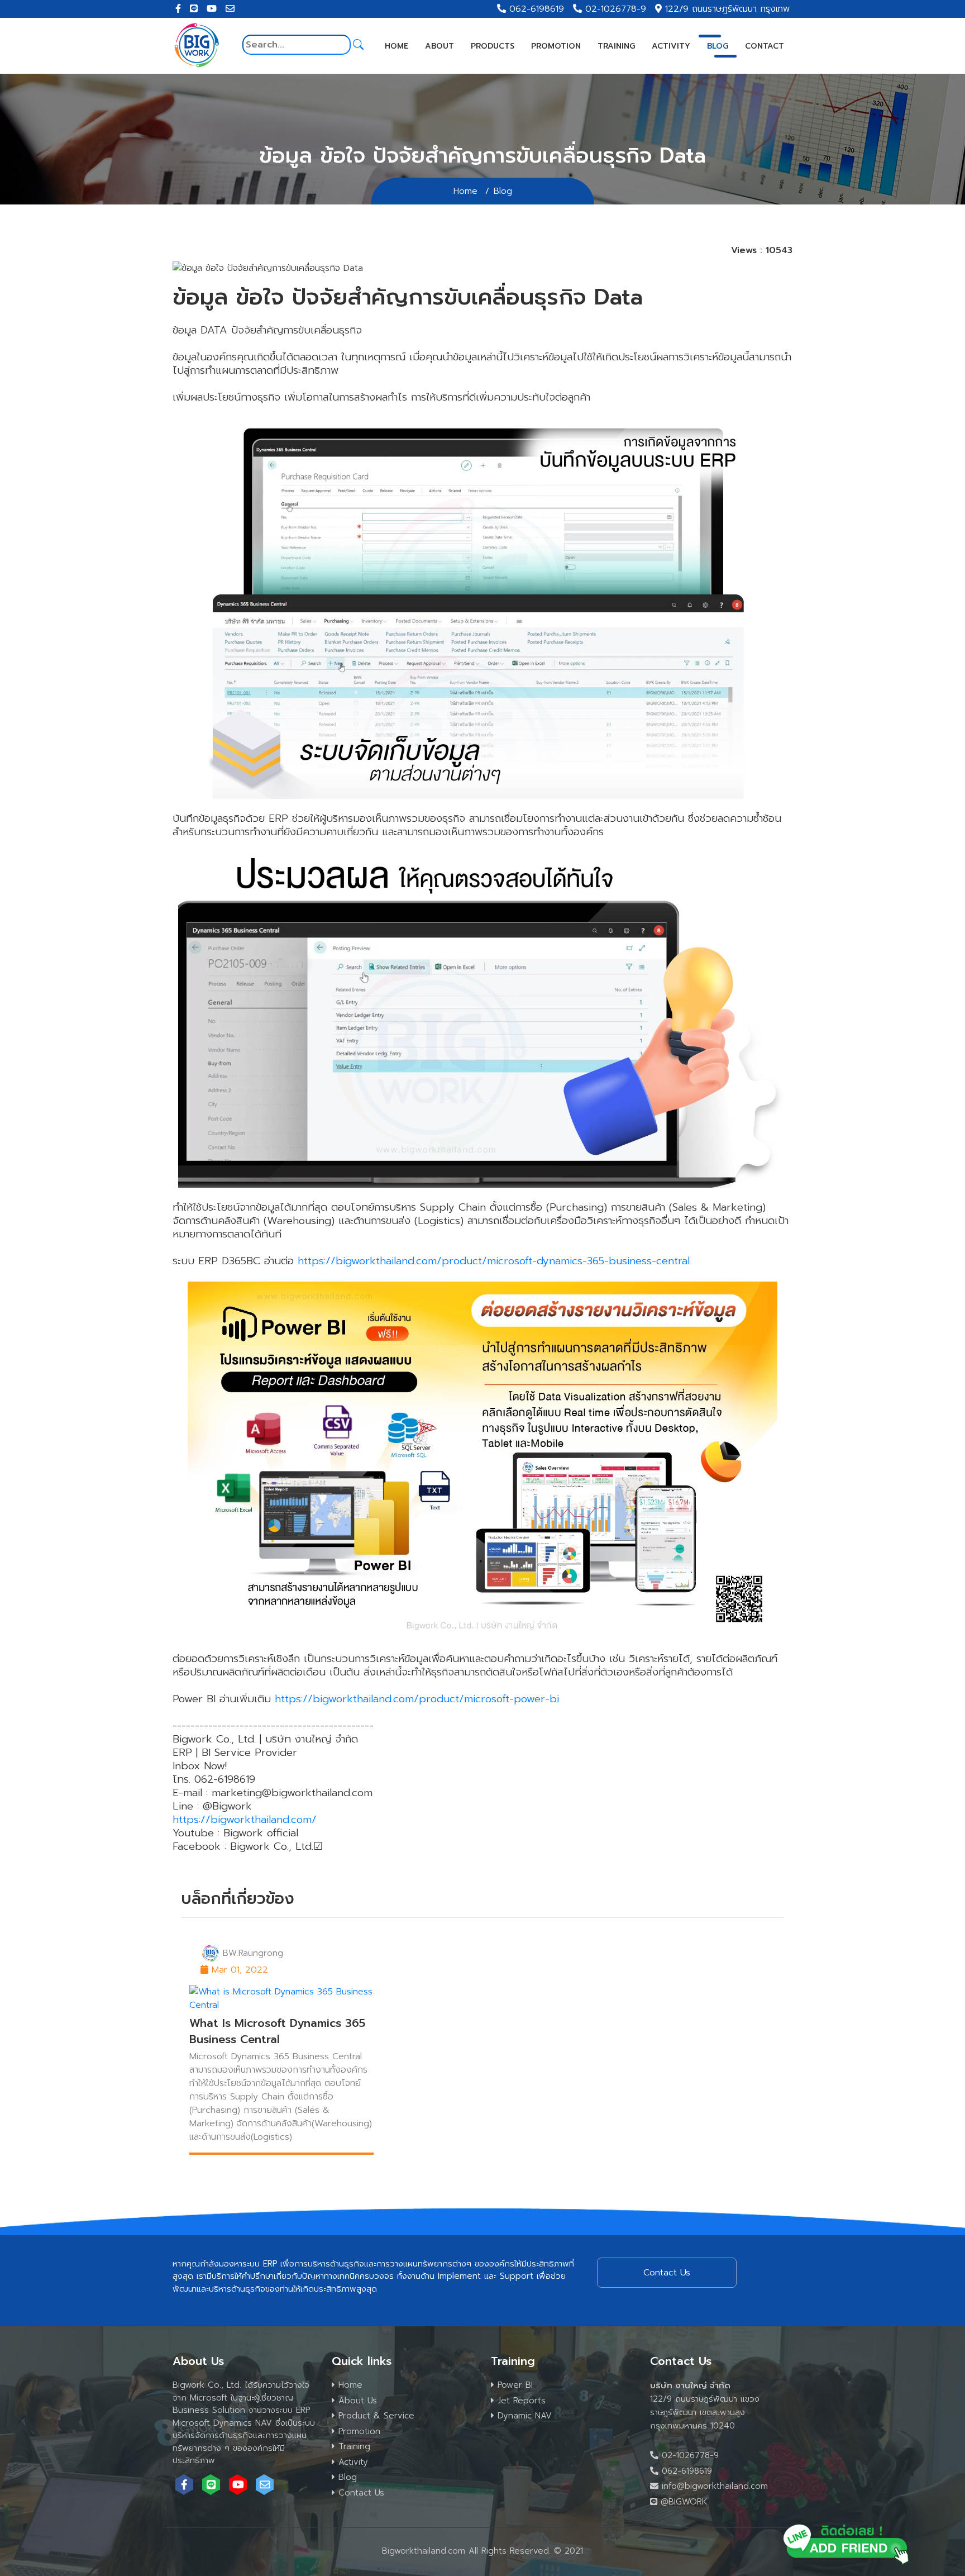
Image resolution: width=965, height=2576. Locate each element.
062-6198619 (537, 9)
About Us (356, 2401)
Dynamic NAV (523, 2416)
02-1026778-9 (616, 9)
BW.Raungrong (253, 1953)
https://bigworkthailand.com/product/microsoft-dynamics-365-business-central (494, 1261)
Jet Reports (520, 2401)
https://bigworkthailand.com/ (245, 1820)
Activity (671, 46)
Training (616, 46)
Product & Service (375, 2416)
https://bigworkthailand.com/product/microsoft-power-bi (417, 1699)
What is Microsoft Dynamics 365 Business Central (277, 2031)
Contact (765, 46)
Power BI (513, 2385)
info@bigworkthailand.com (713, 2486)
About (439, 46)
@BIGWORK (682, 2502)
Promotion (556, 46)
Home (396, 46)
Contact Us (360, 2493)
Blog (718, 46)
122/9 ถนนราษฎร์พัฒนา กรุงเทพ (727, 9)
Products (493, 46)
